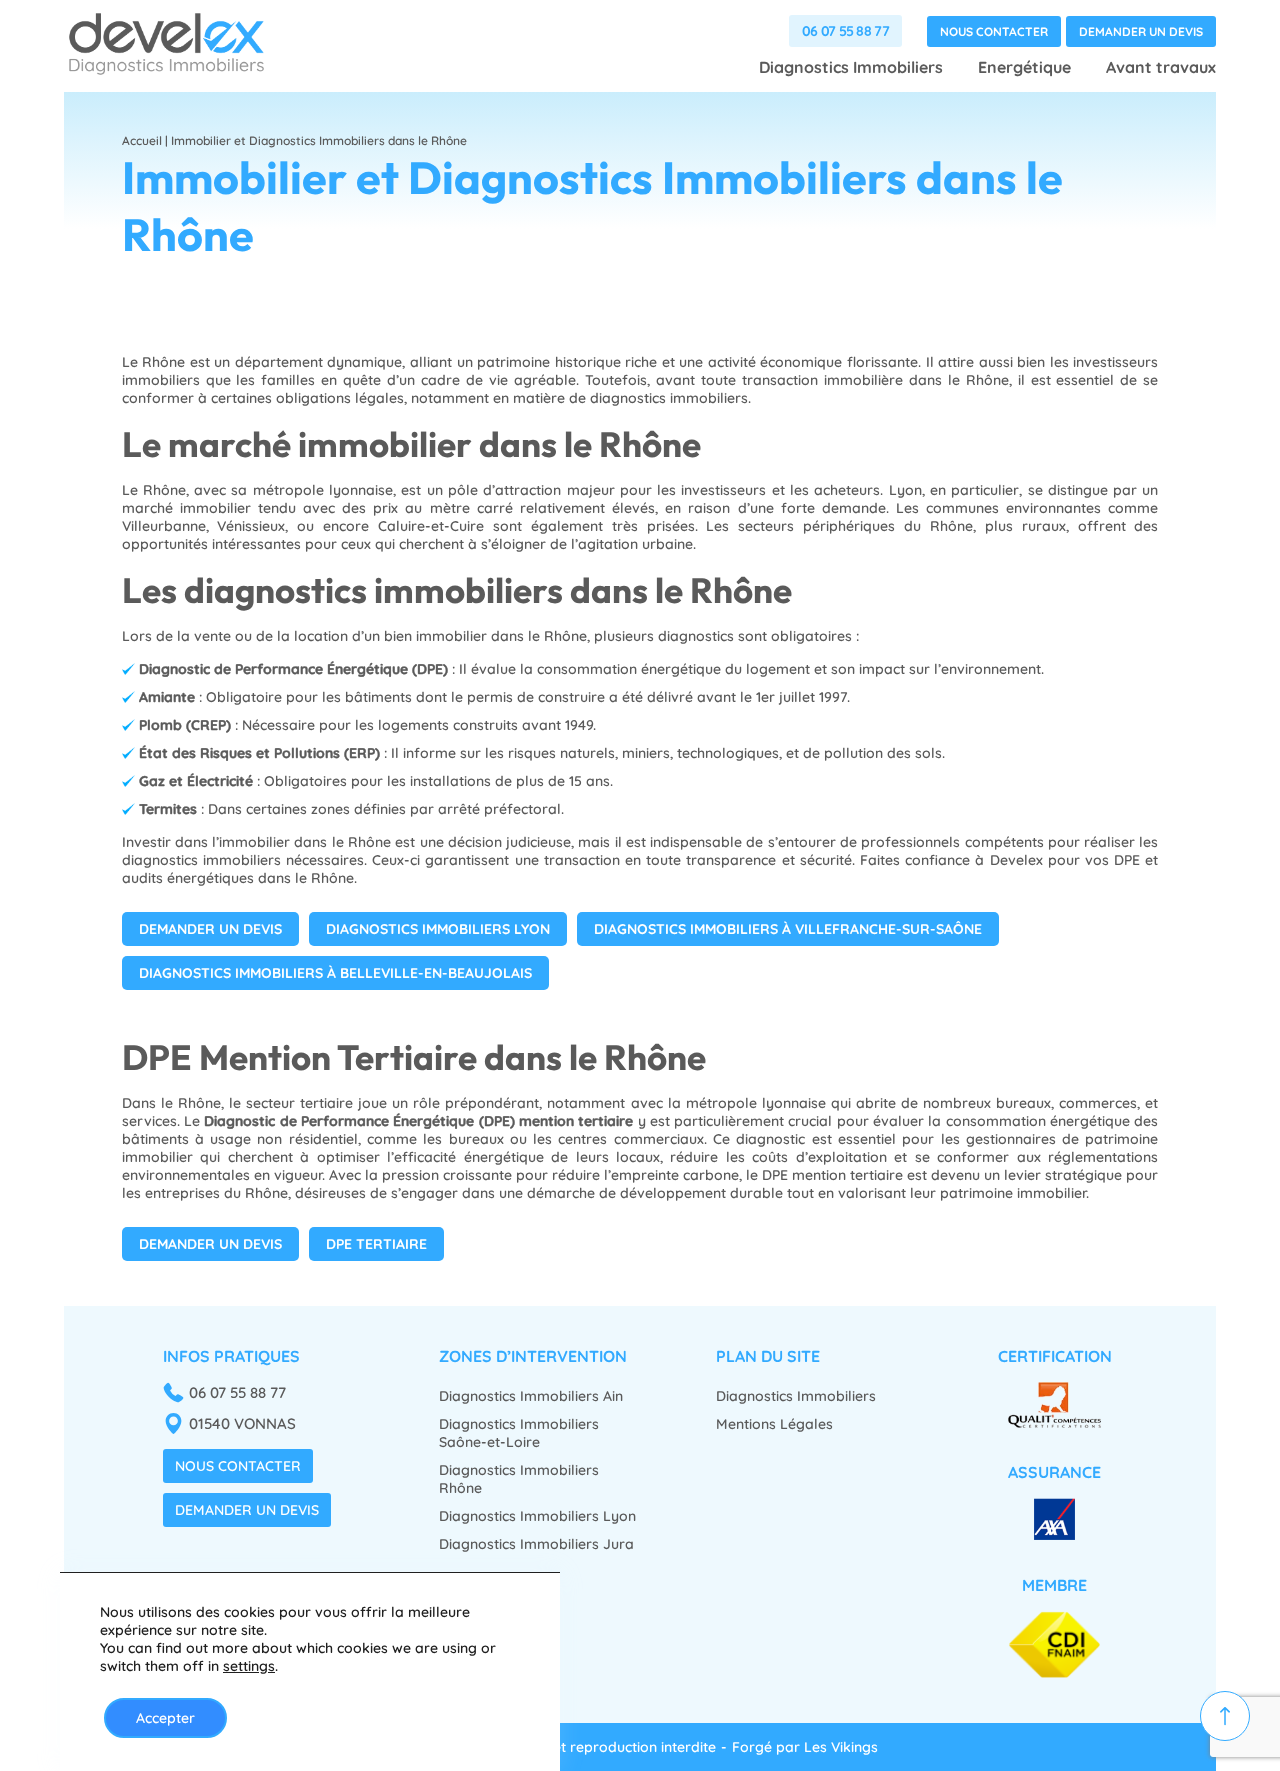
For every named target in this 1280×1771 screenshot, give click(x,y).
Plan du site (768, 1356)
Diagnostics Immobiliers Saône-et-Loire (519, 1433)
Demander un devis (1141, 31)
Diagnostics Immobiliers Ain (531, 1396)
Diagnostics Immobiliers (851, 67)
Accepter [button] (165, 1718)
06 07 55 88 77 (845, 31)
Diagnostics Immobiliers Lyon (537, 1516)
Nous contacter (994, 31)
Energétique (1024, 67)
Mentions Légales (774, 1424)
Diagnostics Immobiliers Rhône (519, 1479)
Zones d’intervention (533, 1356)
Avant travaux (1161, 67)
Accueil (142, 140)
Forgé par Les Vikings (805, 1747)
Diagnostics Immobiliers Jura (536, 1544)
